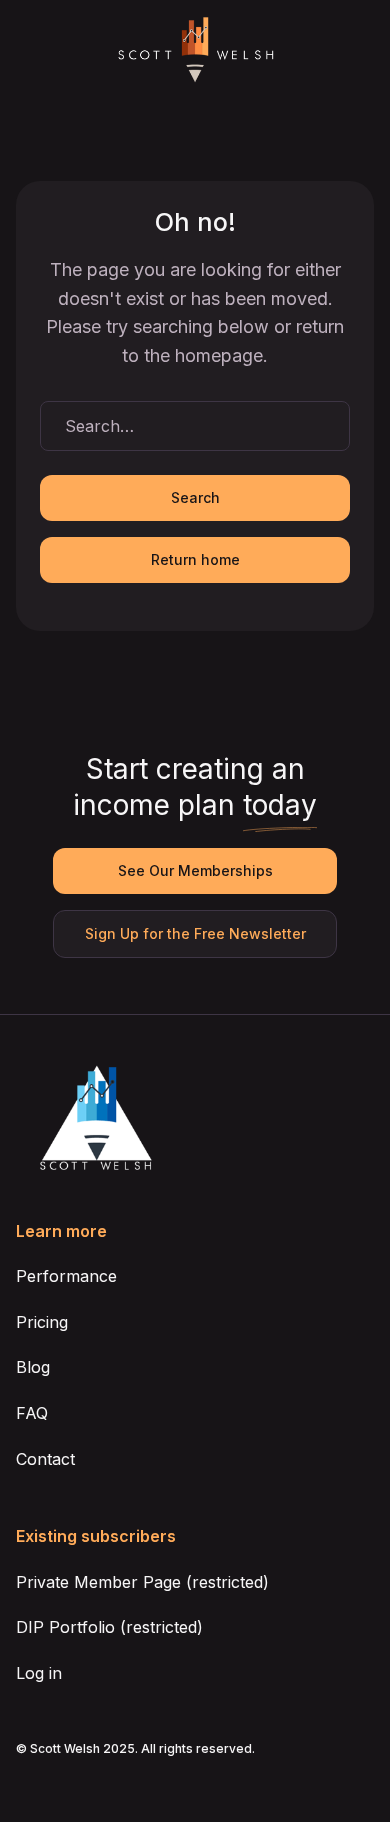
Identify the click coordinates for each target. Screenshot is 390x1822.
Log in (39, 1673)
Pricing (42, 1322)
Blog (33, 1367)
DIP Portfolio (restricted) (109, 1627)
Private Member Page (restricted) (142, 1582)
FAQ (32, 1413)
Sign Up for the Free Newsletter (195, 933)
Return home (195, 559)
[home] (195, 50)
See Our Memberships (195, 870)
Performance (66, 1276)
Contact (45, 1459)
